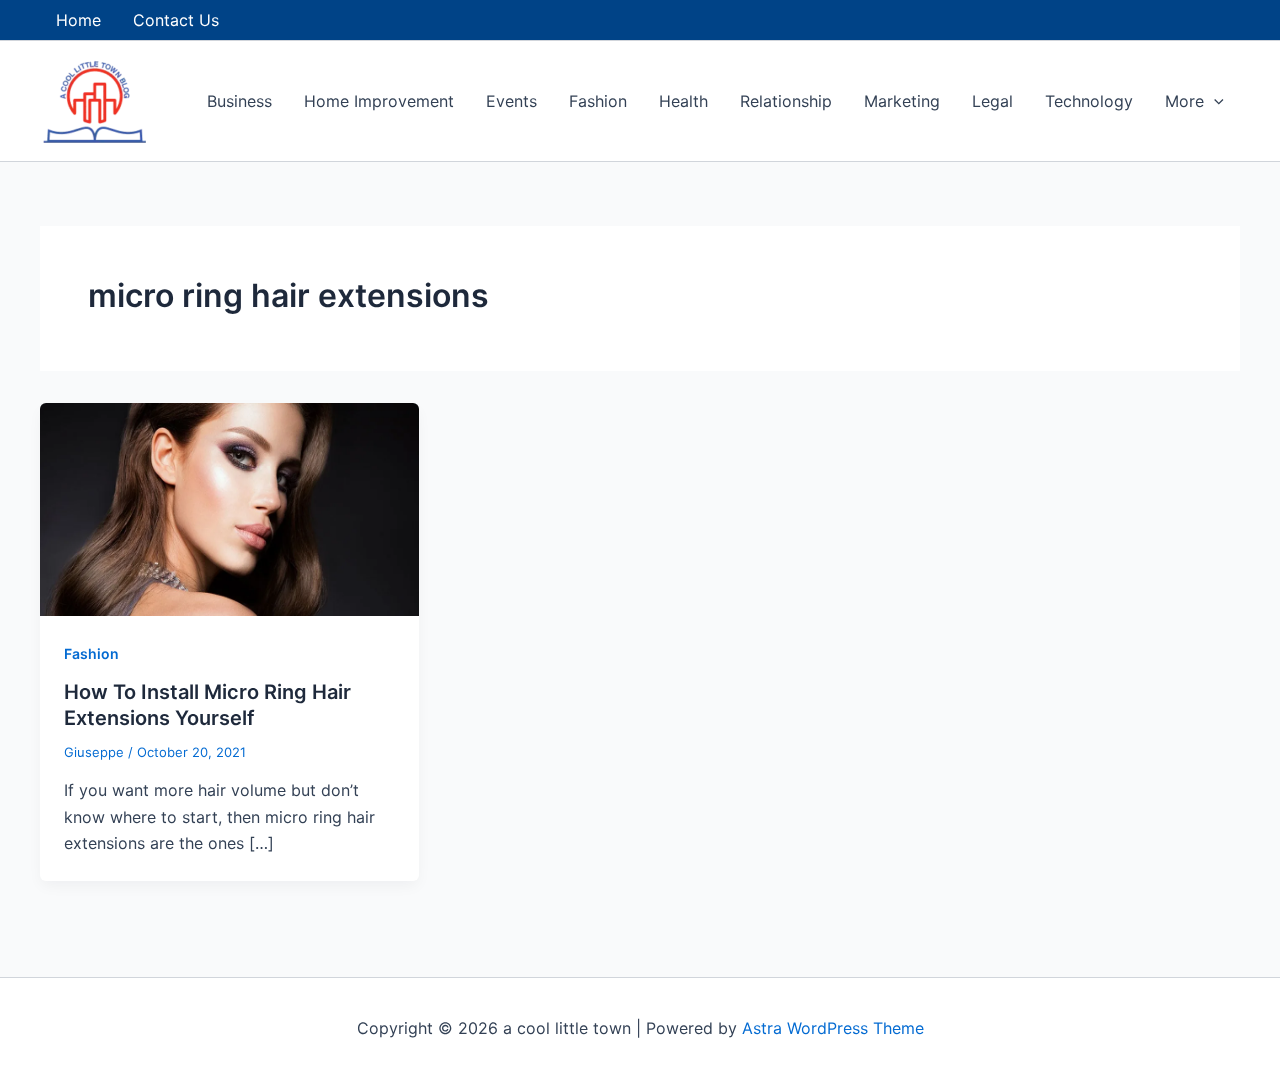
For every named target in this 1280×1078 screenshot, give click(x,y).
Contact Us (176, 20)
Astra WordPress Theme (833, 1028)
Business (239, 101)
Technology (1089, 101)
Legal (992, 101)
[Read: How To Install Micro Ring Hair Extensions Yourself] (229, 508)
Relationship (786, 101)
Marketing (902, 101)
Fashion (598, 101)
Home (78, 20)
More (1184, 101)
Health (683, 101)
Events (511, 101)
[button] (1214, 101)
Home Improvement (379, 101)
